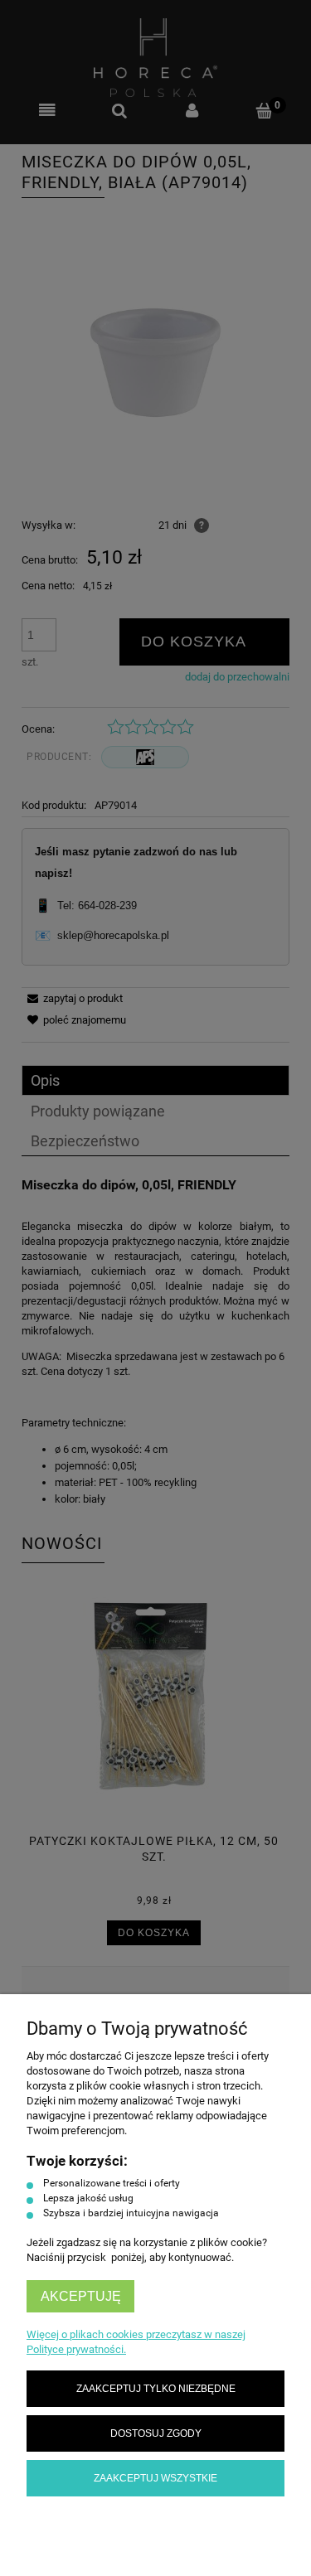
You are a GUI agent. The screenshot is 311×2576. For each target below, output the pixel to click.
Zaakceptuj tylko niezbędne (156, 2388)
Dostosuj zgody (156, 2433)
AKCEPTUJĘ (81, 2296)
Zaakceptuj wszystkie (155, 2478)
